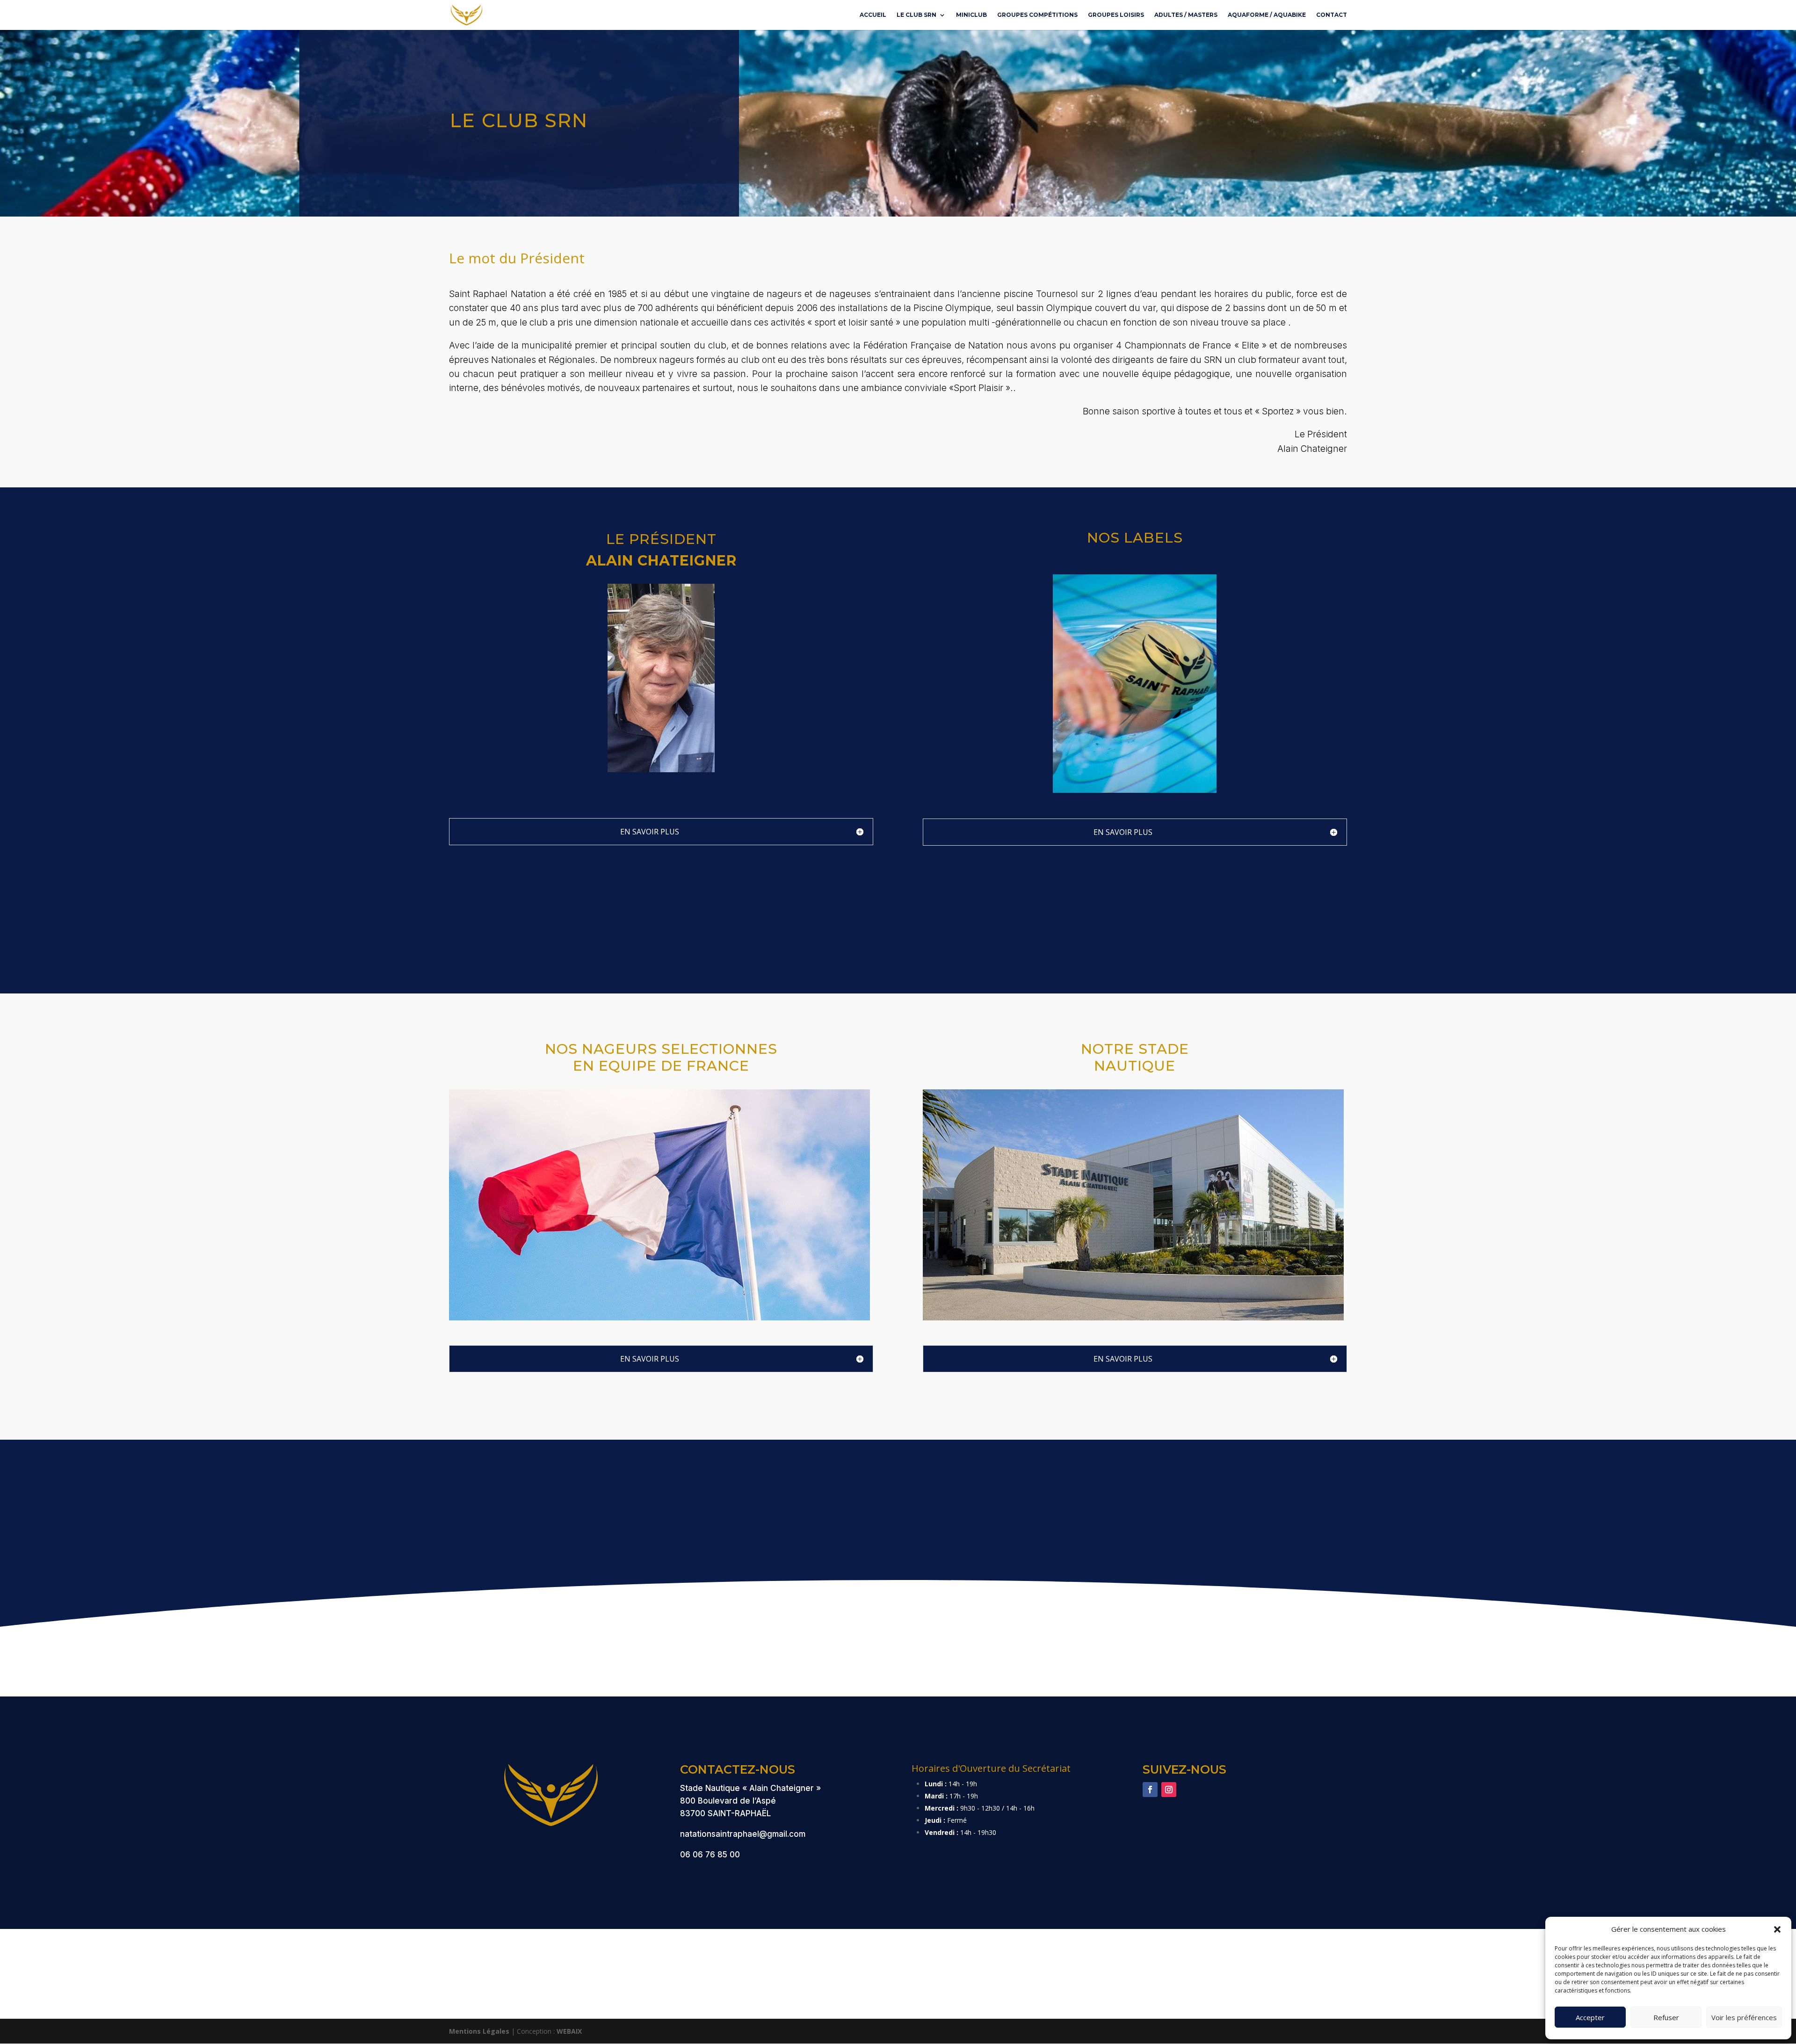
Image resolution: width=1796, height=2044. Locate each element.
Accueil (873, 15)
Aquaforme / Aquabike (1267, 15)
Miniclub (971, 15)
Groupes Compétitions (1037, 15)
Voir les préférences (1744, 2017)
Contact (1332, 15)
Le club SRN (916, 15)
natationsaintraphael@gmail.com (743, 1834)
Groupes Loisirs (1116, 15)
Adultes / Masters (1186, 15)
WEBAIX (569, 2031)
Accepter (1590, 2017)
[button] (1777, 1929)
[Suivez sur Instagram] (1169, 1790)
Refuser (1666, 2017)
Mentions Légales (479, 2031)
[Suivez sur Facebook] (1150, 1790)
